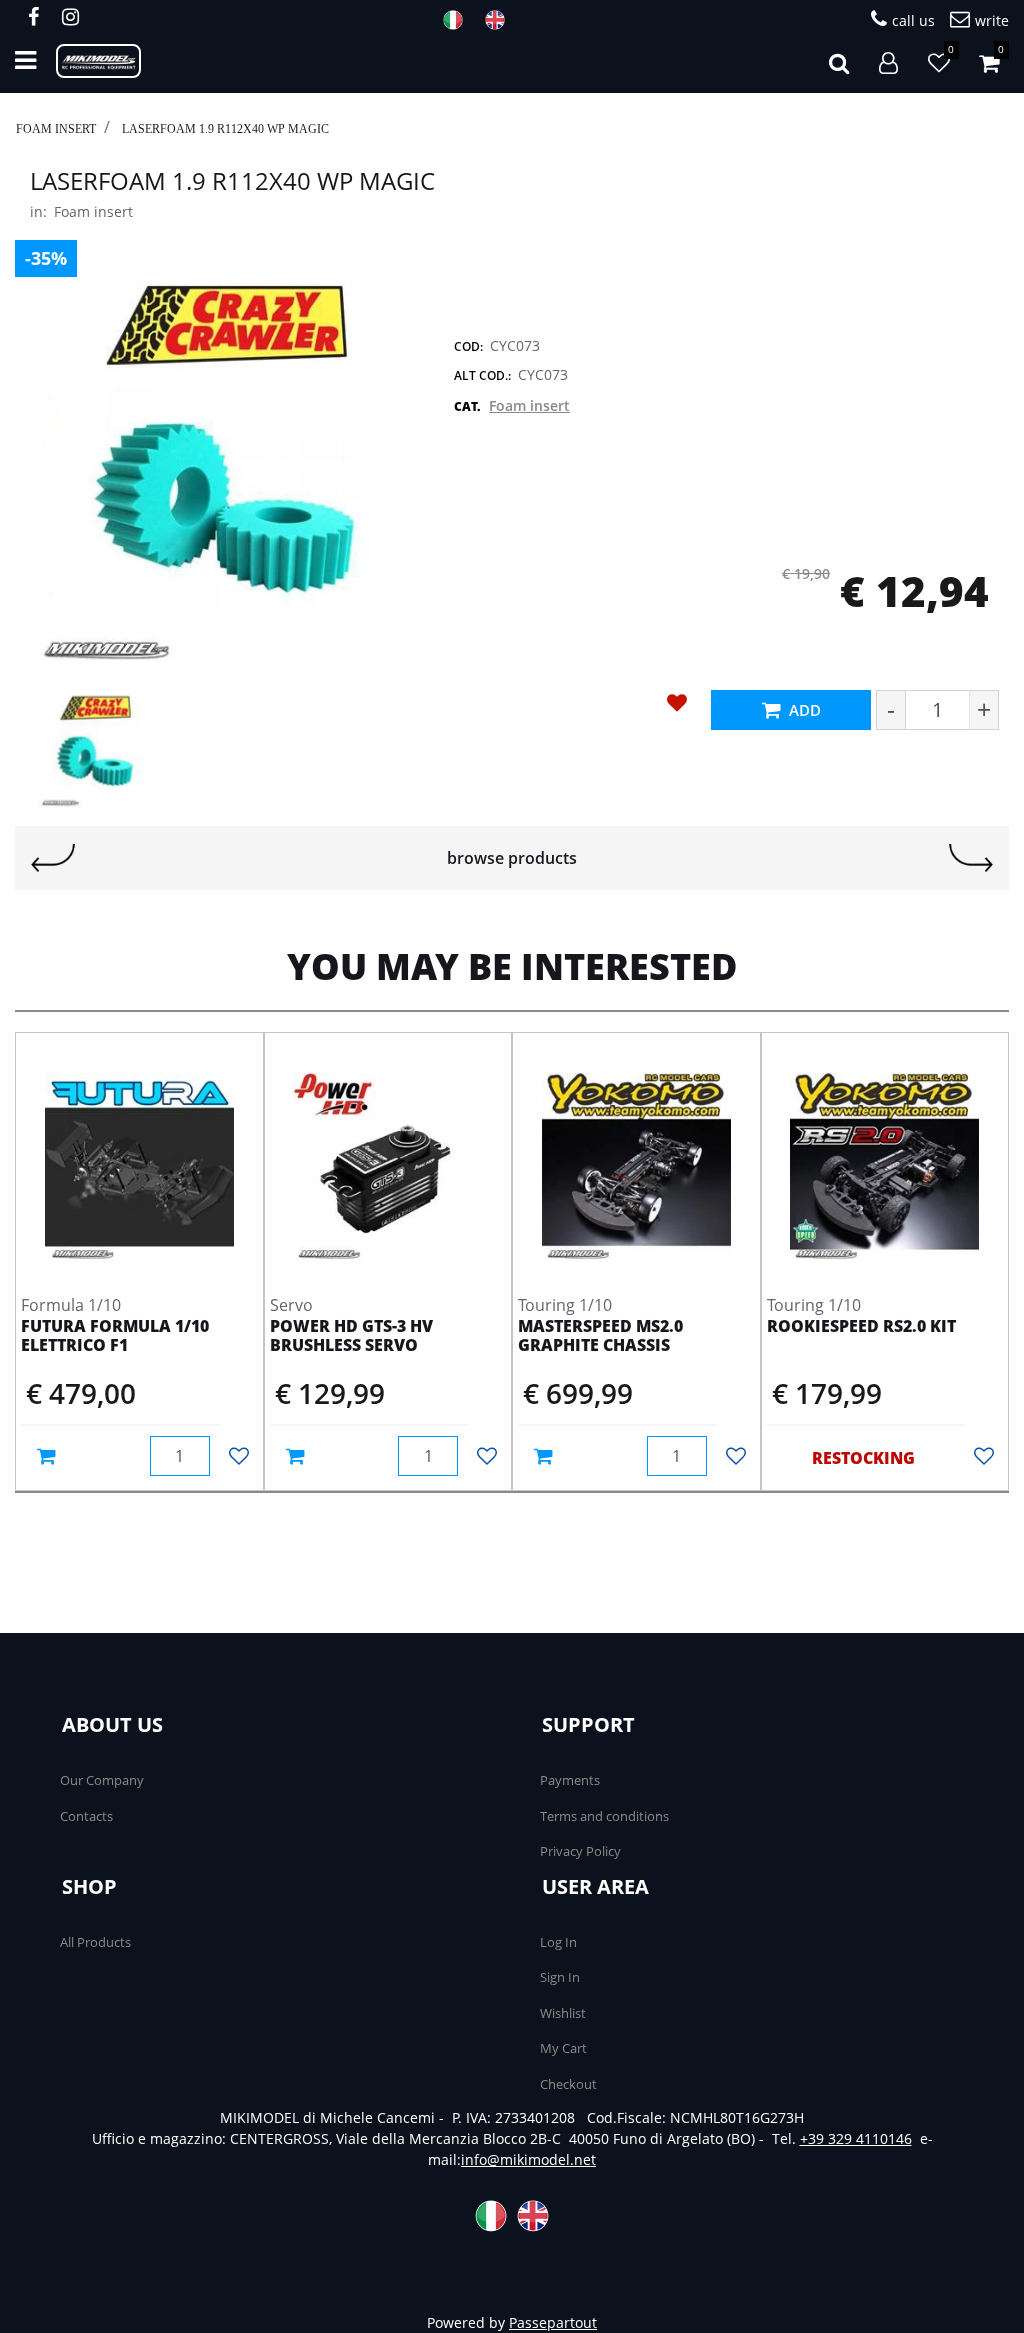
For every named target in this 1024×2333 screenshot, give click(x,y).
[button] (222, 474)
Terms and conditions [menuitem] (604, 1816)
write (992, 20)
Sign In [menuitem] (560, 1977)
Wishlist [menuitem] (563, 2013)
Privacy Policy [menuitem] (580, 1851)
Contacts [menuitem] (86, 1816)
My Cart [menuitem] (563, 2048)
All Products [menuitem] (95, 1942)
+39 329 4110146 (856, 2138)
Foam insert (56, 129)
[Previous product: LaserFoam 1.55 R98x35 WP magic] (53, 858)
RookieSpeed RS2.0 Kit (861, 1327)
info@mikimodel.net (528, 2159)
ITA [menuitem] (459, 20)
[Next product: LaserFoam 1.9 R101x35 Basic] (971, 858)
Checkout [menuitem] (568, 2084)
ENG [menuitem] (501, 20)
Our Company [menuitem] (102, 1780)
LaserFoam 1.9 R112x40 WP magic (225, 129)
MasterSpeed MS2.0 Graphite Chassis (600, 1336)
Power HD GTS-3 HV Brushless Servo (351, 1336)
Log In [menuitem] (558, 1942)
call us (913, 20)
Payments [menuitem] (570, 1780)
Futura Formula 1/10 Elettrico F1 (115, 1336)
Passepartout (553, 2322)
